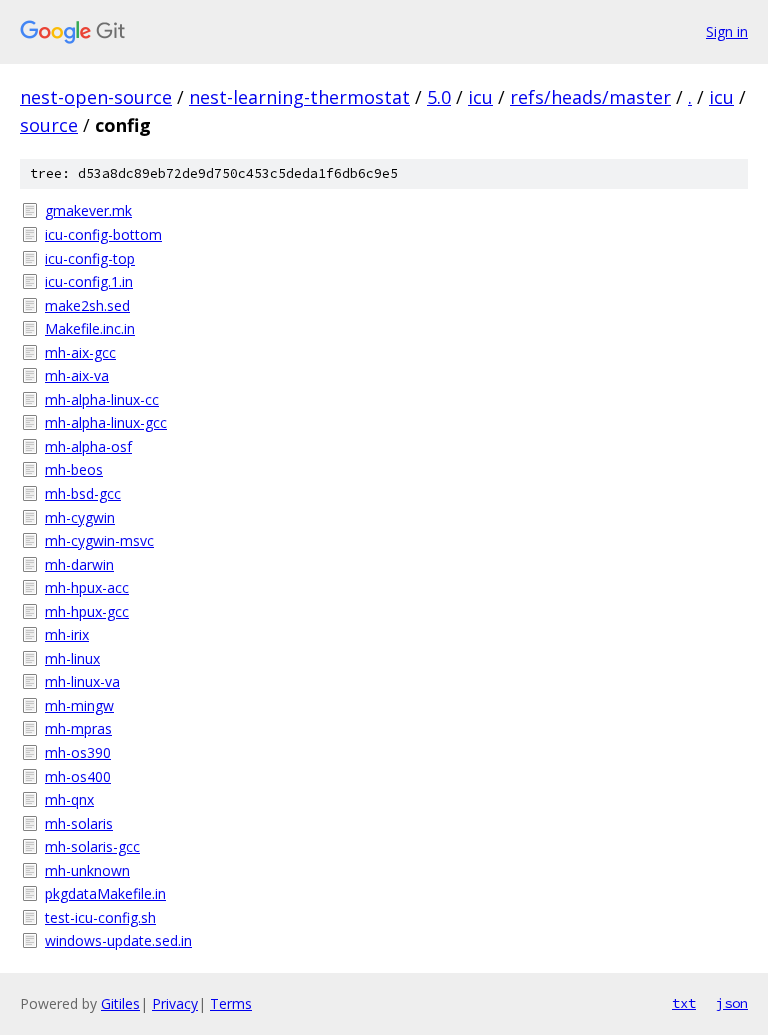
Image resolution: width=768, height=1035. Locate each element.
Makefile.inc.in (90, 328)
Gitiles (120, 1003)
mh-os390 (78, 752)
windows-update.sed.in (118, 940)
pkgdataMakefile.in (105, 893)
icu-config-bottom (103, 234)
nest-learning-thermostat (299, 97)
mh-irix (67, 634)
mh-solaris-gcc (92, 846)
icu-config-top (90, 258)
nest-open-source (96, 97)
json (732, 1003)
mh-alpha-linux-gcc (106, 422)
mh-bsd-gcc (83, 493)
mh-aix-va (77, 375)
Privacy (175, 1003)
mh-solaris (79, 823)
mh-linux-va (82, 681)
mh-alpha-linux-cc (102, 399)
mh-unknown (87, 870)
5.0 (439, 97)
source (49, 125)
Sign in (727, 31)
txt (684, 1003)
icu (480, 97)
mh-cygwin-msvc (99, 540)
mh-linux (72, 658)
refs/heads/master (590, 97)
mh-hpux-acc (87, 587)
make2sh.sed (87, 305)
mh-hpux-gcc (87, 611)
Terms (231, 1003)
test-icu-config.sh (100, 917)
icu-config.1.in (89, 281)
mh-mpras (78, 728)
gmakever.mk (88, 210)
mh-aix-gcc (80, 352)
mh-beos (74, 469)
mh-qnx (69, 799)
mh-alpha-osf (88, 446)
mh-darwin (79, 564)
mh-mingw (79, 705)
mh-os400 (78, 776)
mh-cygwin (80, 517)
